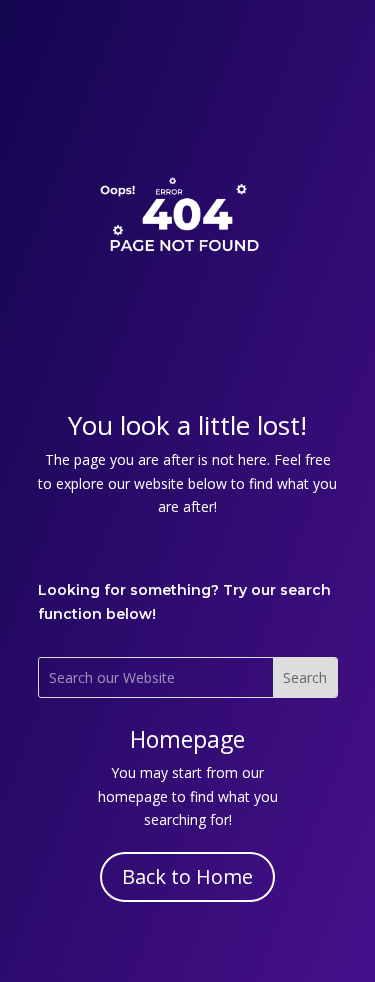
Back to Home (187, 876)
